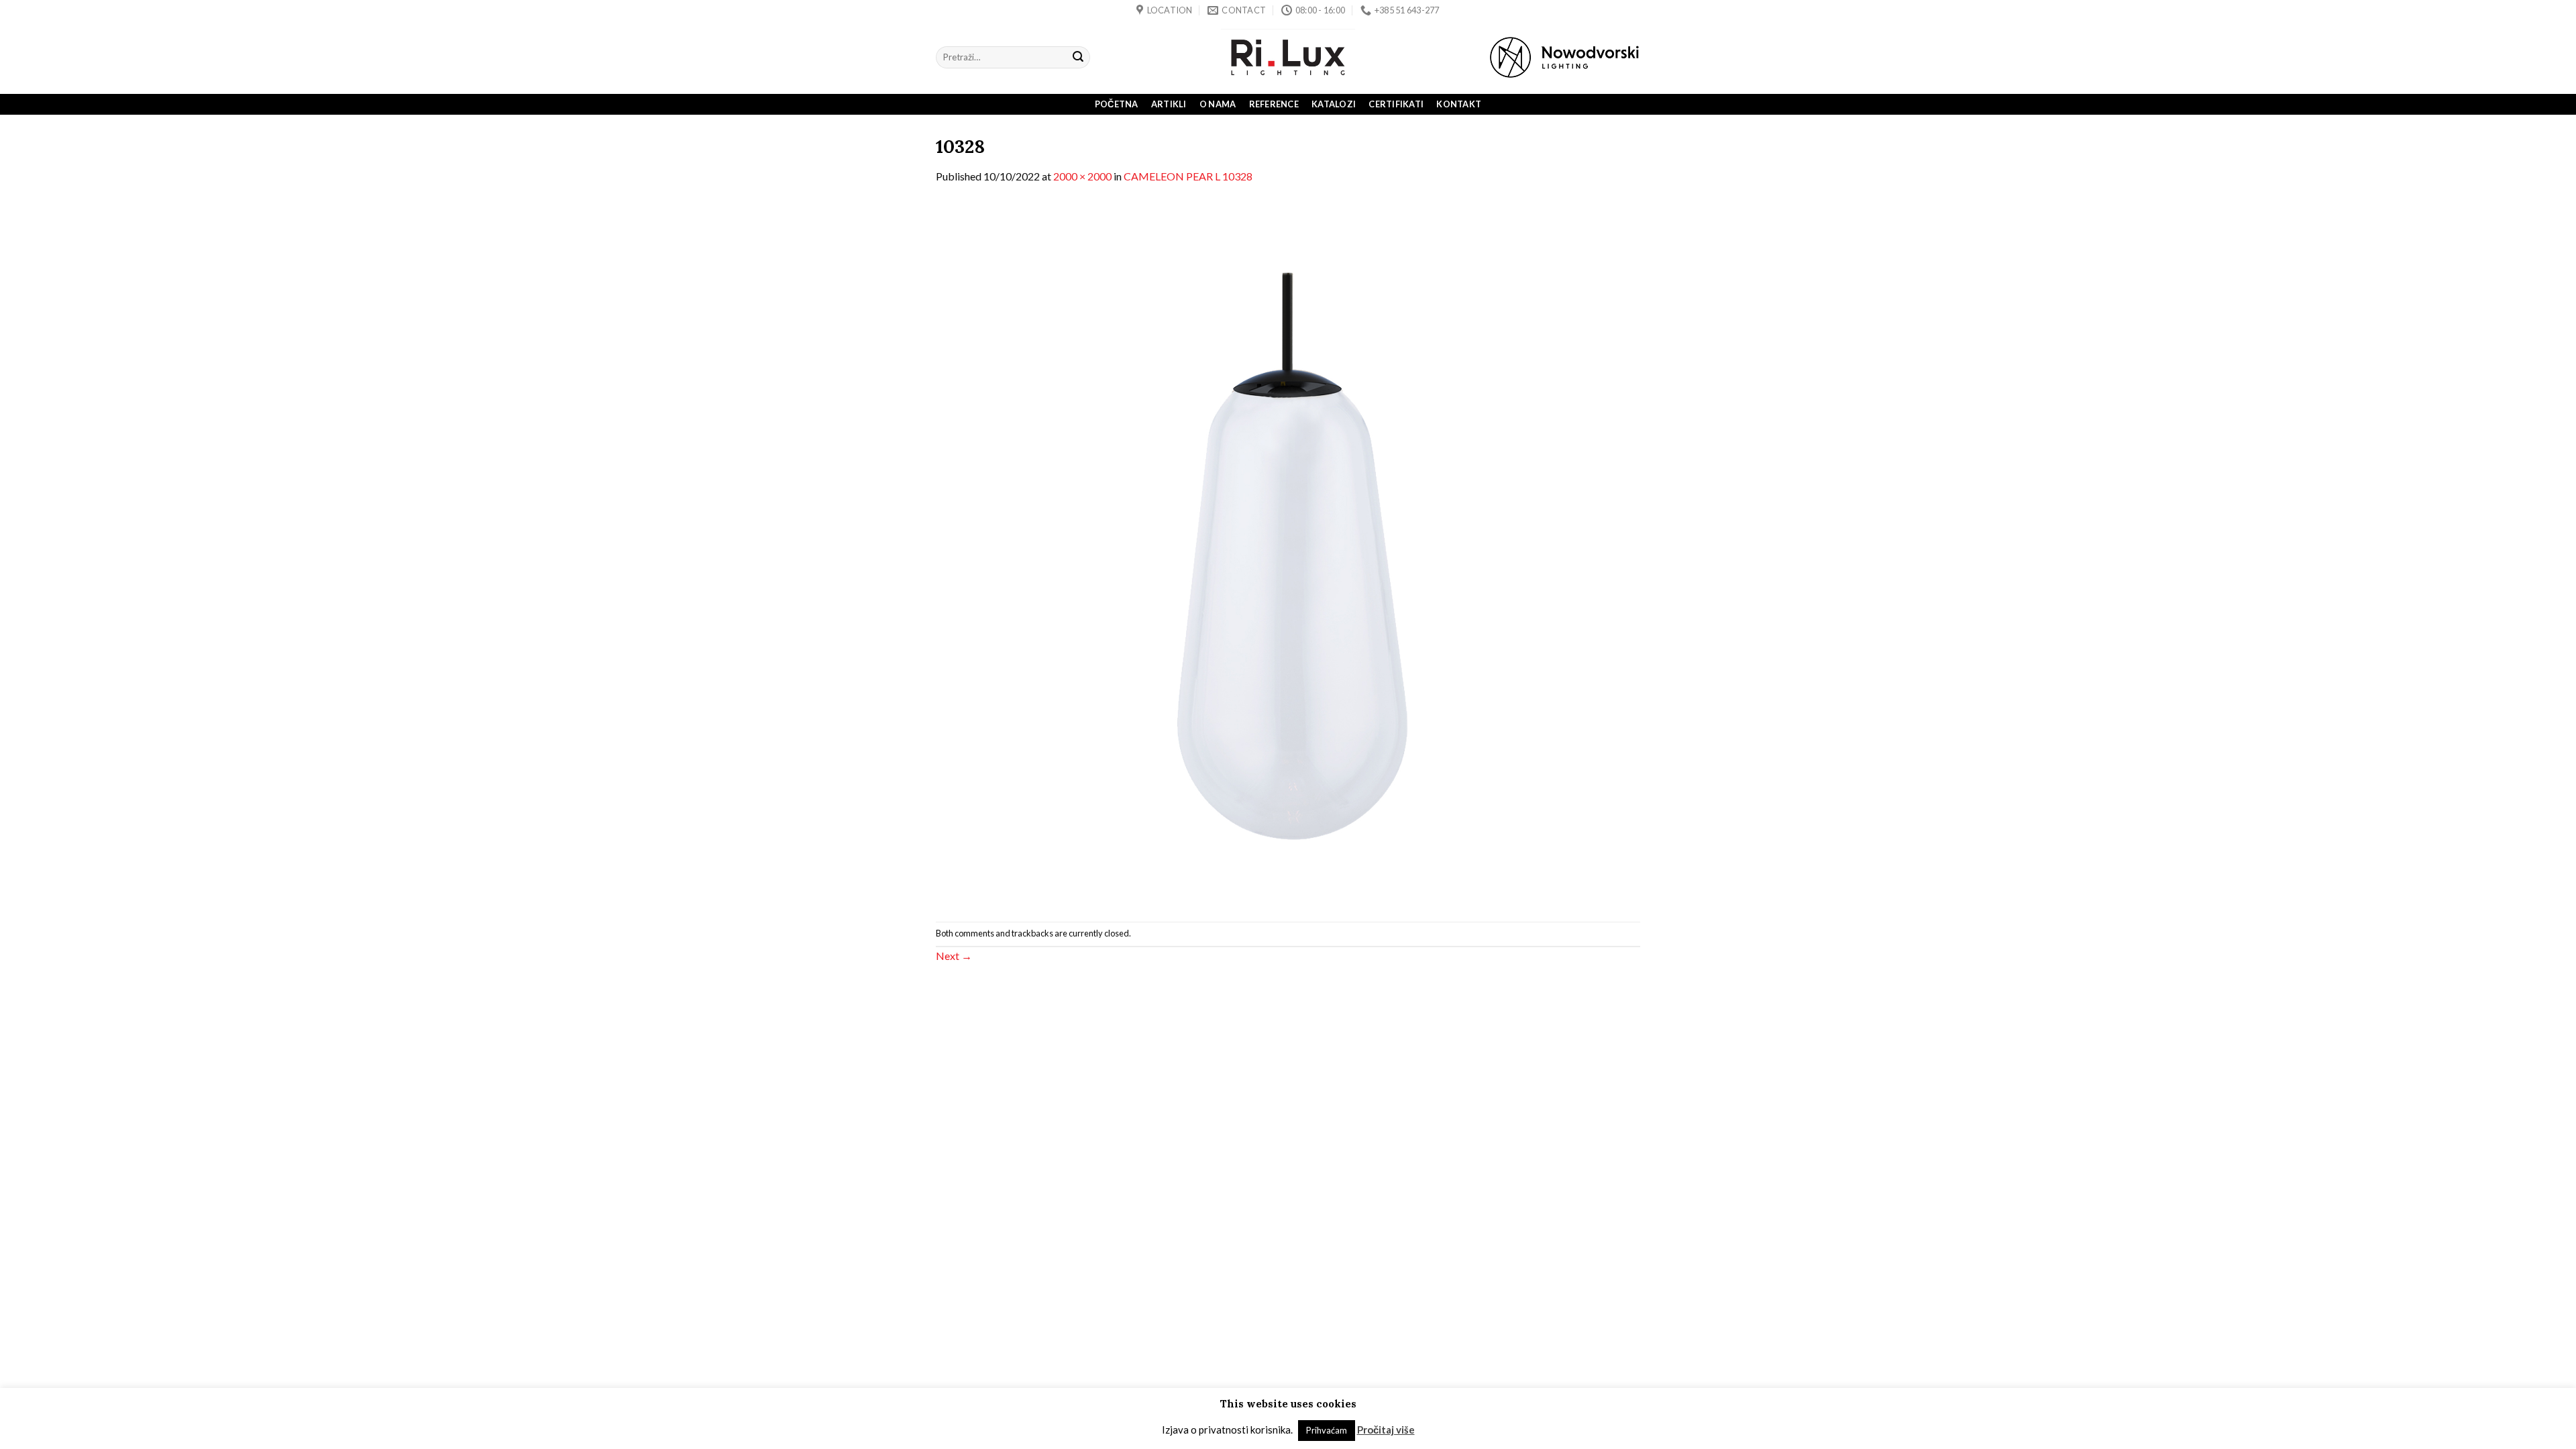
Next (954, 956)
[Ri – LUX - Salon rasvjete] (1288, 57)
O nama (1218, 104)
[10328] (1288, 552)
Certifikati (1396, 104)
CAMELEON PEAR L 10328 (1188, 176)
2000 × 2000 (1082, 176)
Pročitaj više (1386, 1430)
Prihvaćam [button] (1327, 1430)
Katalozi (1334, 104)
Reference (1274, 104)
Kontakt (1459, 104)
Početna (1117, 104)
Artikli (1169, 104)
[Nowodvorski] (1564, 57)
